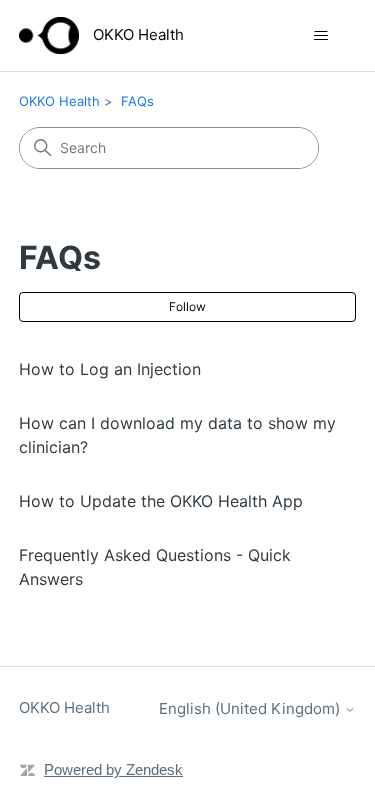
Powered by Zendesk (113, 769)
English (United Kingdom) (251, 708)
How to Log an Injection (110, 369)
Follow (187, 306)
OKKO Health (59, 101)
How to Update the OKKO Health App (161, 501)
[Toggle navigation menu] (320, 36)
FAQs (137, 101)
